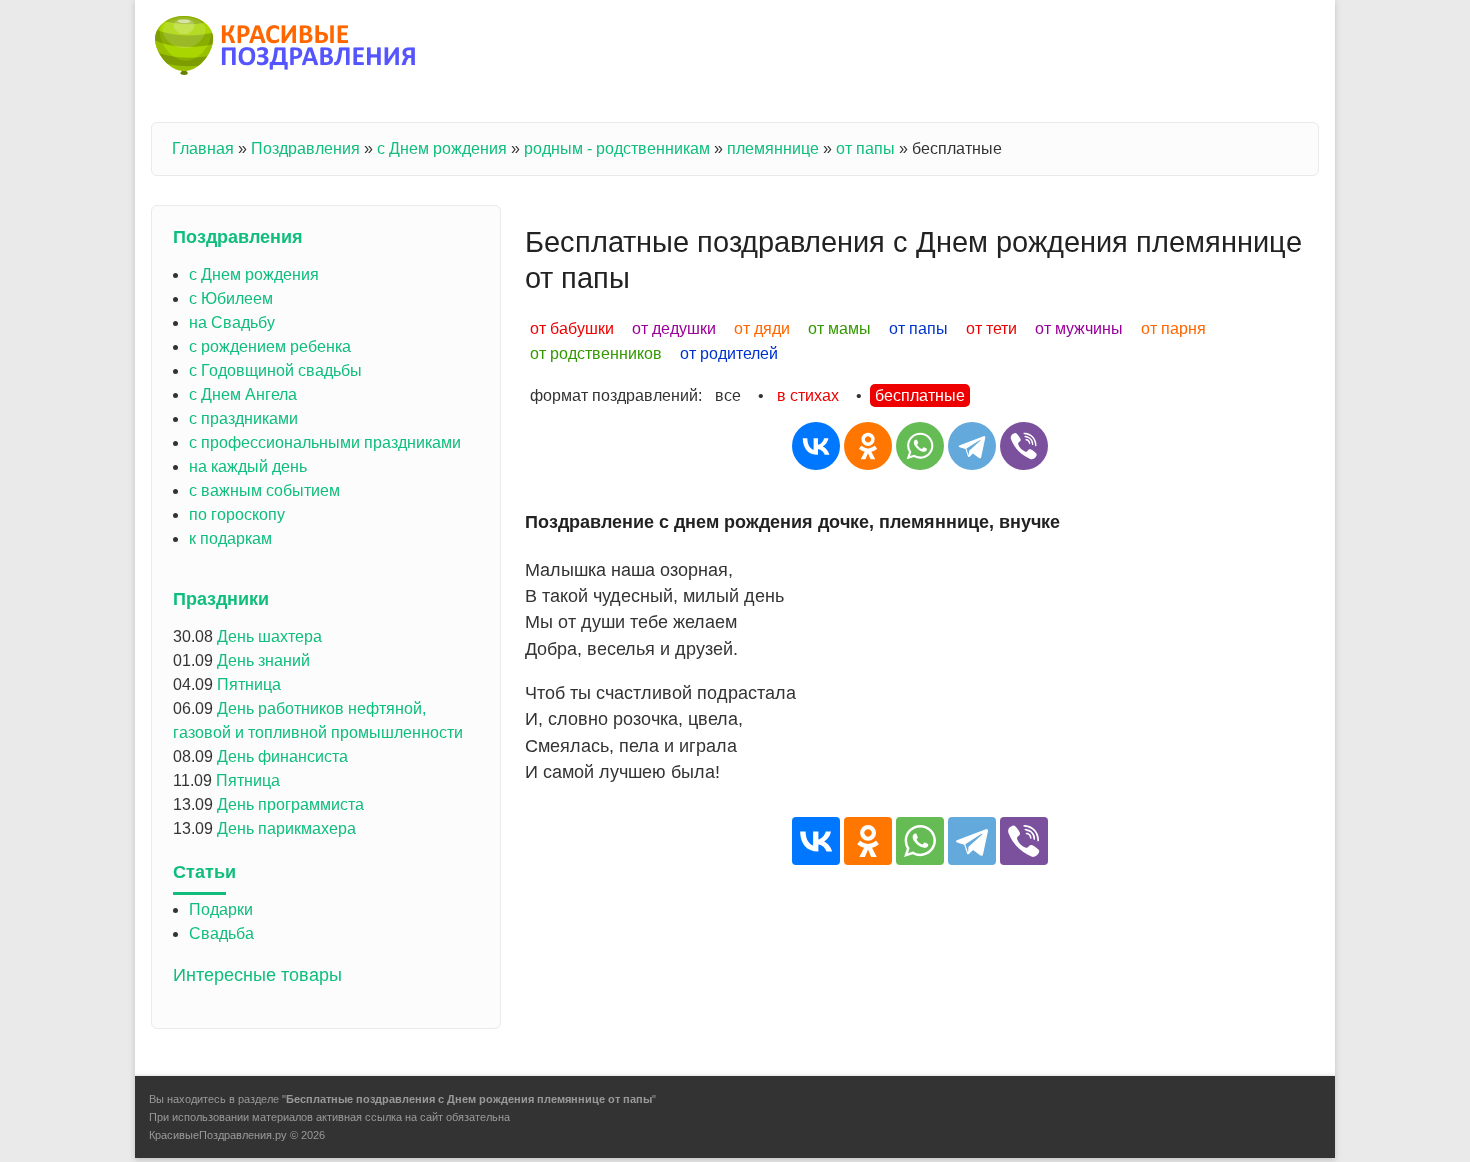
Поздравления (305, 148)
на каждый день (248, 466)
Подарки (221, 909)
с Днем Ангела (243, 394)
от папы (865, 148)
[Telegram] (972, 446)
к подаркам (230, 538)
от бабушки (572, 328)
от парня (1173, 328)
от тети (991, 328)
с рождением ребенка (270, 346)
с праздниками (243, 418)
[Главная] (286, 49)
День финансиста (282, 756)
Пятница (249, 684)
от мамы (839, 328)
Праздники (221, 599)
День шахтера (269, 636)
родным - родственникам (617, 148)
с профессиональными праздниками (325, 442)
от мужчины (1079, 328)
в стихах (808, 395)
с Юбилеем (231, 298)
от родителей (729, 353)
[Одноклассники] (868, 446)
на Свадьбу (232, 322)
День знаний (263, 660)
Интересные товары (257, 975)
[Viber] (1024, 446)
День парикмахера (286, 828)
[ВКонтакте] (816, 446)
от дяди (762, 328)
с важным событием (264, 490)
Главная (203, 148)
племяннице (773, 148)
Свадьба (221, 933)
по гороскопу (237, 514)
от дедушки (674, 328)
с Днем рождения (442, 148)
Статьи (204, 872)
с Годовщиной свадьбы (275, 370)
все (728, 395)
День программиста (290, 804)
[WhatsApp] (920, 446)
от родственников (596, 353)
